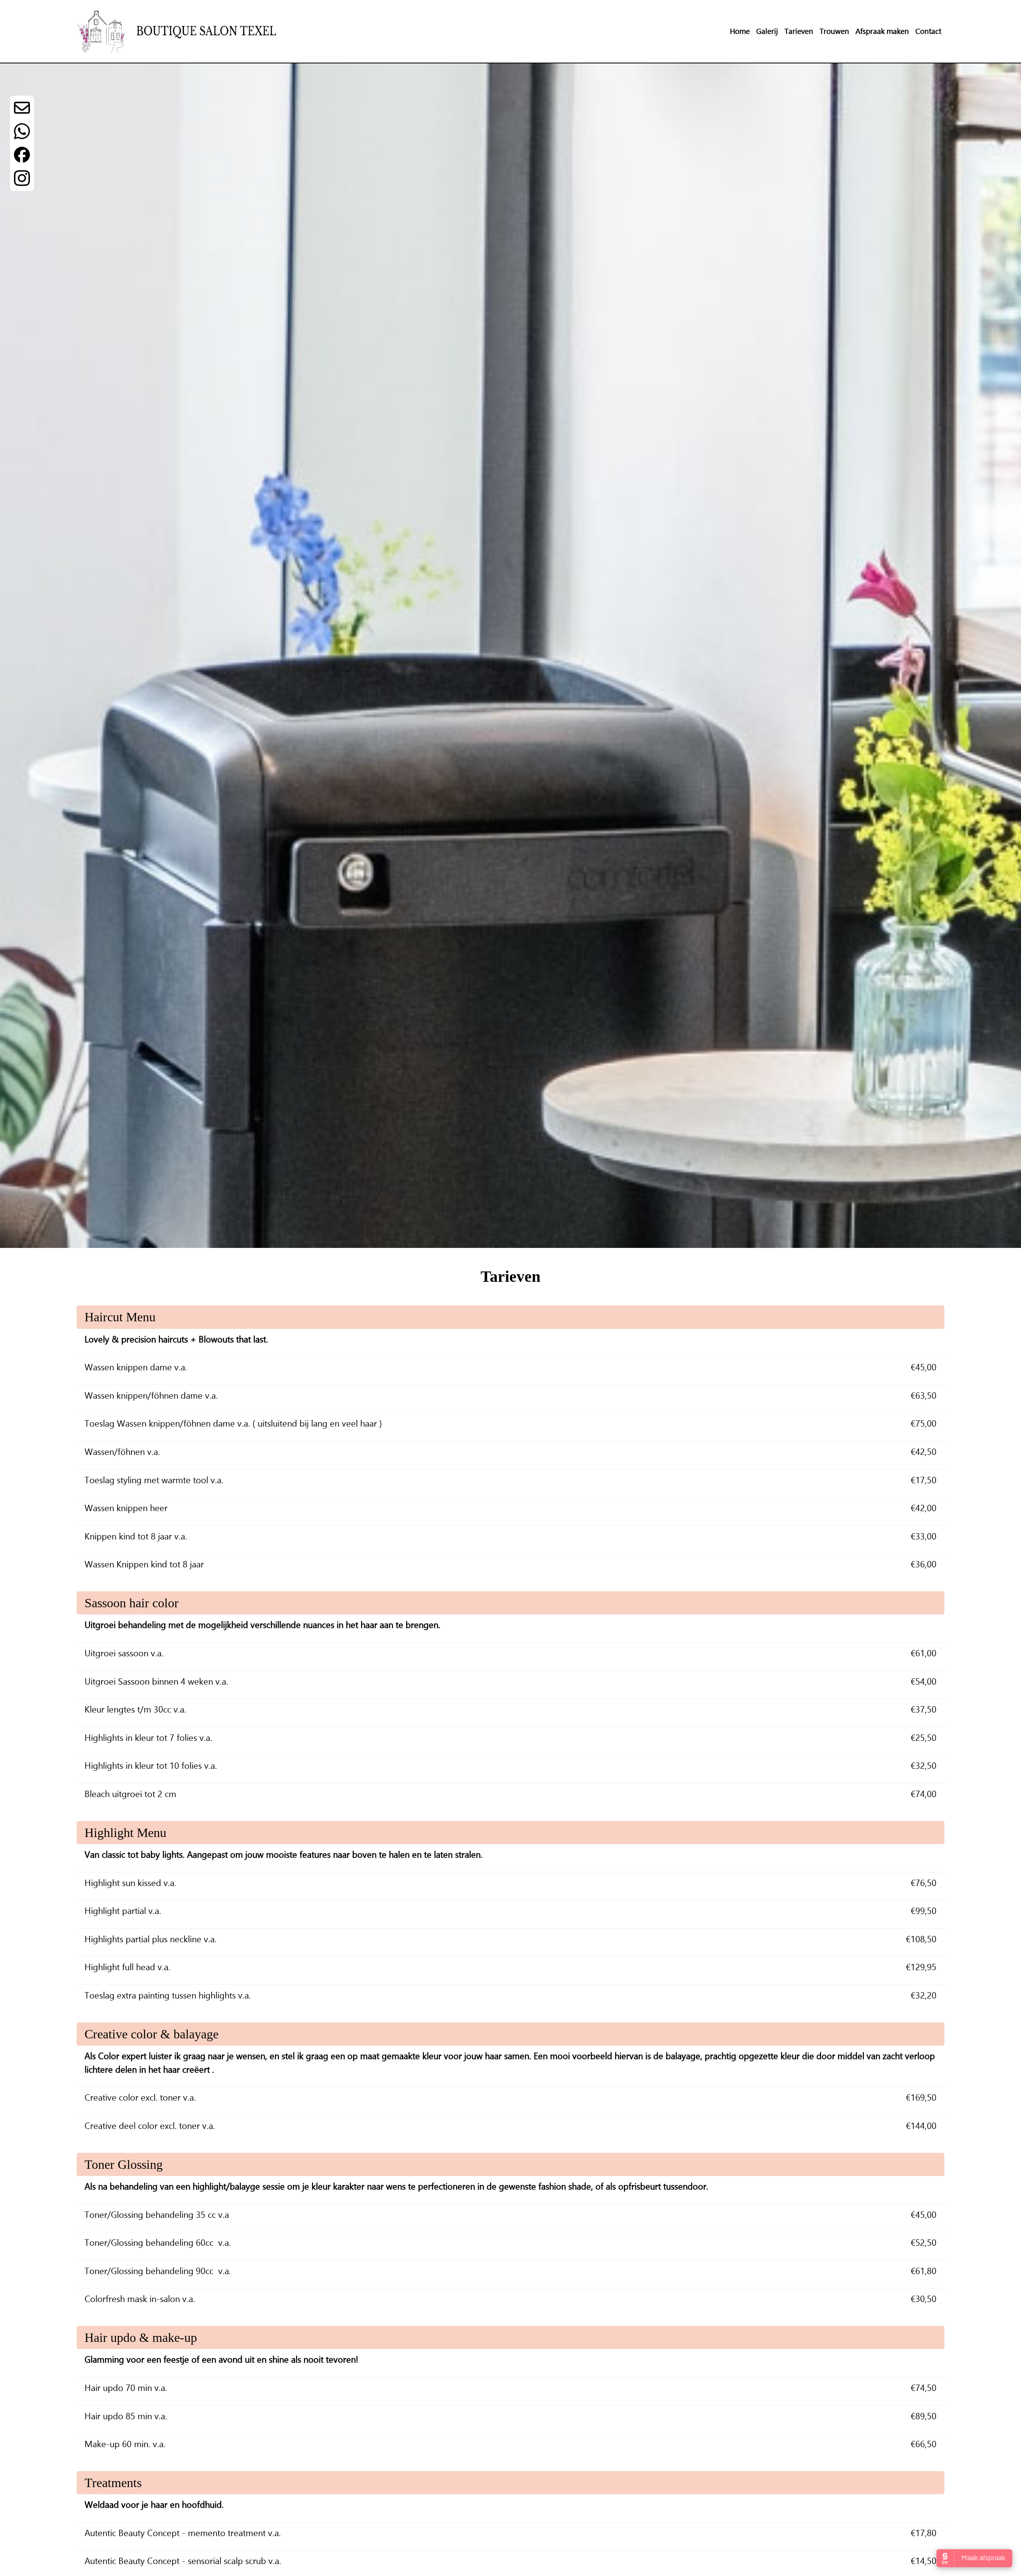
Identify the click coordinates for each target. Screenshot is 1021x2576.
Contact (928, 31)
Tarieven (799, 31)
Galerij (767, 31)
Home (740, 31)
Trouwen (834, 31)
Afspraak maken (882, 31)
